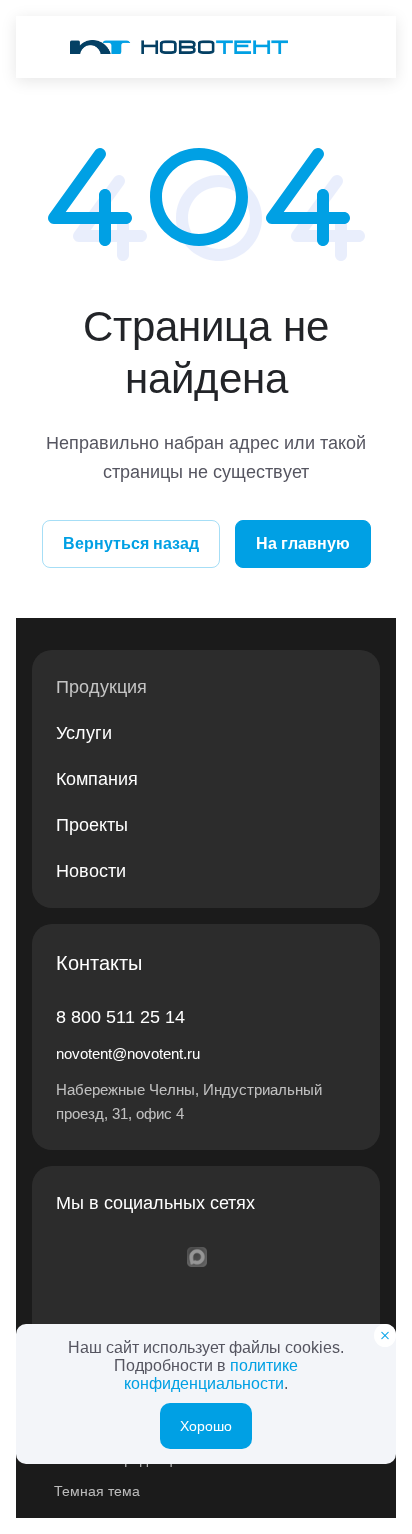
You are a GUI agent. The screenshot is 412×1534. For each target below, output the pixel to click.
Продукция (101, 687)
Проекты (92, 825)
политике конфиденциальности (211, 1374)
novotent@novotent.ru (128, 1053)
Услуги (84, 733)
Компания (97, 779)
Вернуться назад (131, 543)
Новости (91, 871)
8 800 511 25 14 (120, 1017)
